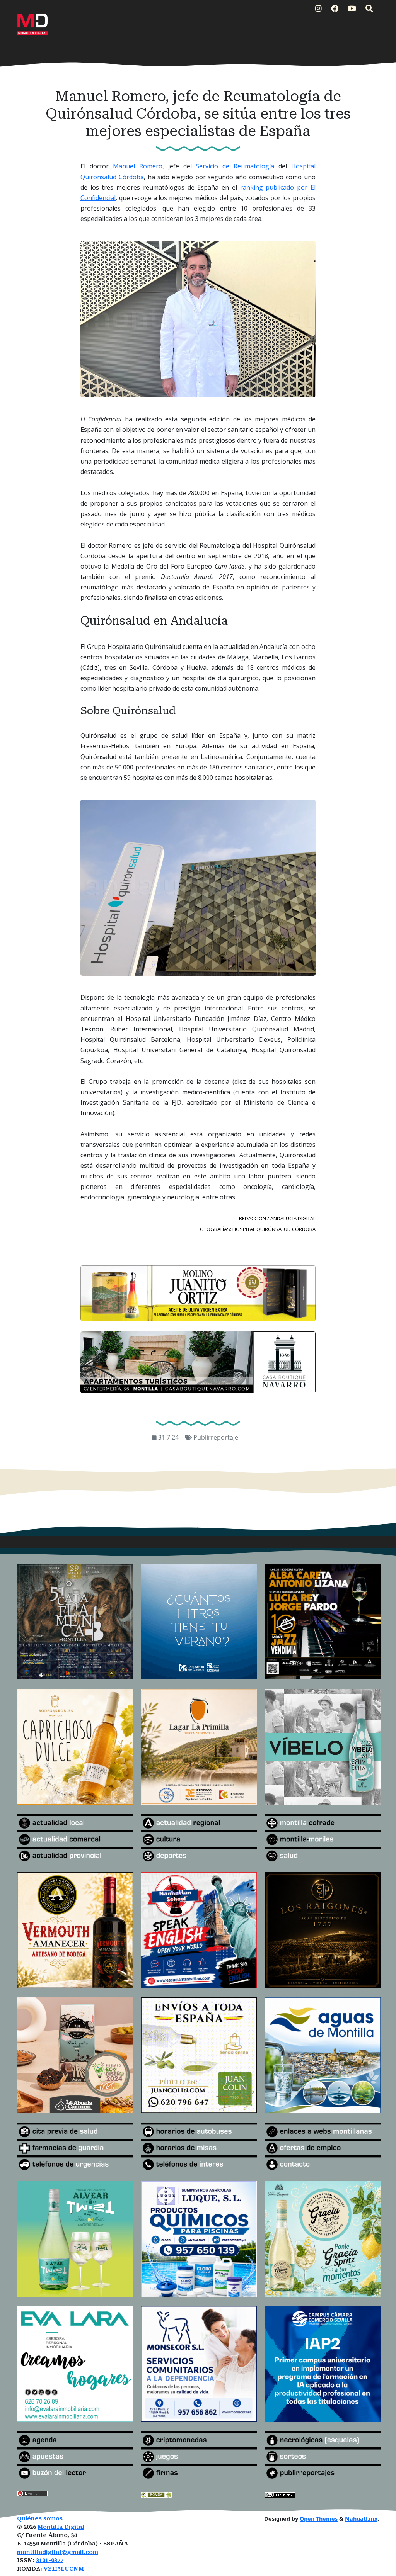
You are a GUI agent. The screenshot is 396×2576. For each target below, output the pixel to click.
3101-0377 (50, 2560)
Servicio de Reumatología (235, 166)
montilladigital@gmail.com (58, 2552)
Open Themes (319, 2519)
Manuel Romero (138, 166)
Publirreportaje (216, 1437)
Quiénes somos (40, 2519)
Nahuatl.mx (361, 2519)
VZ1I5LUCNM (64, 2569)
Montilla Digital (61, 2527)
